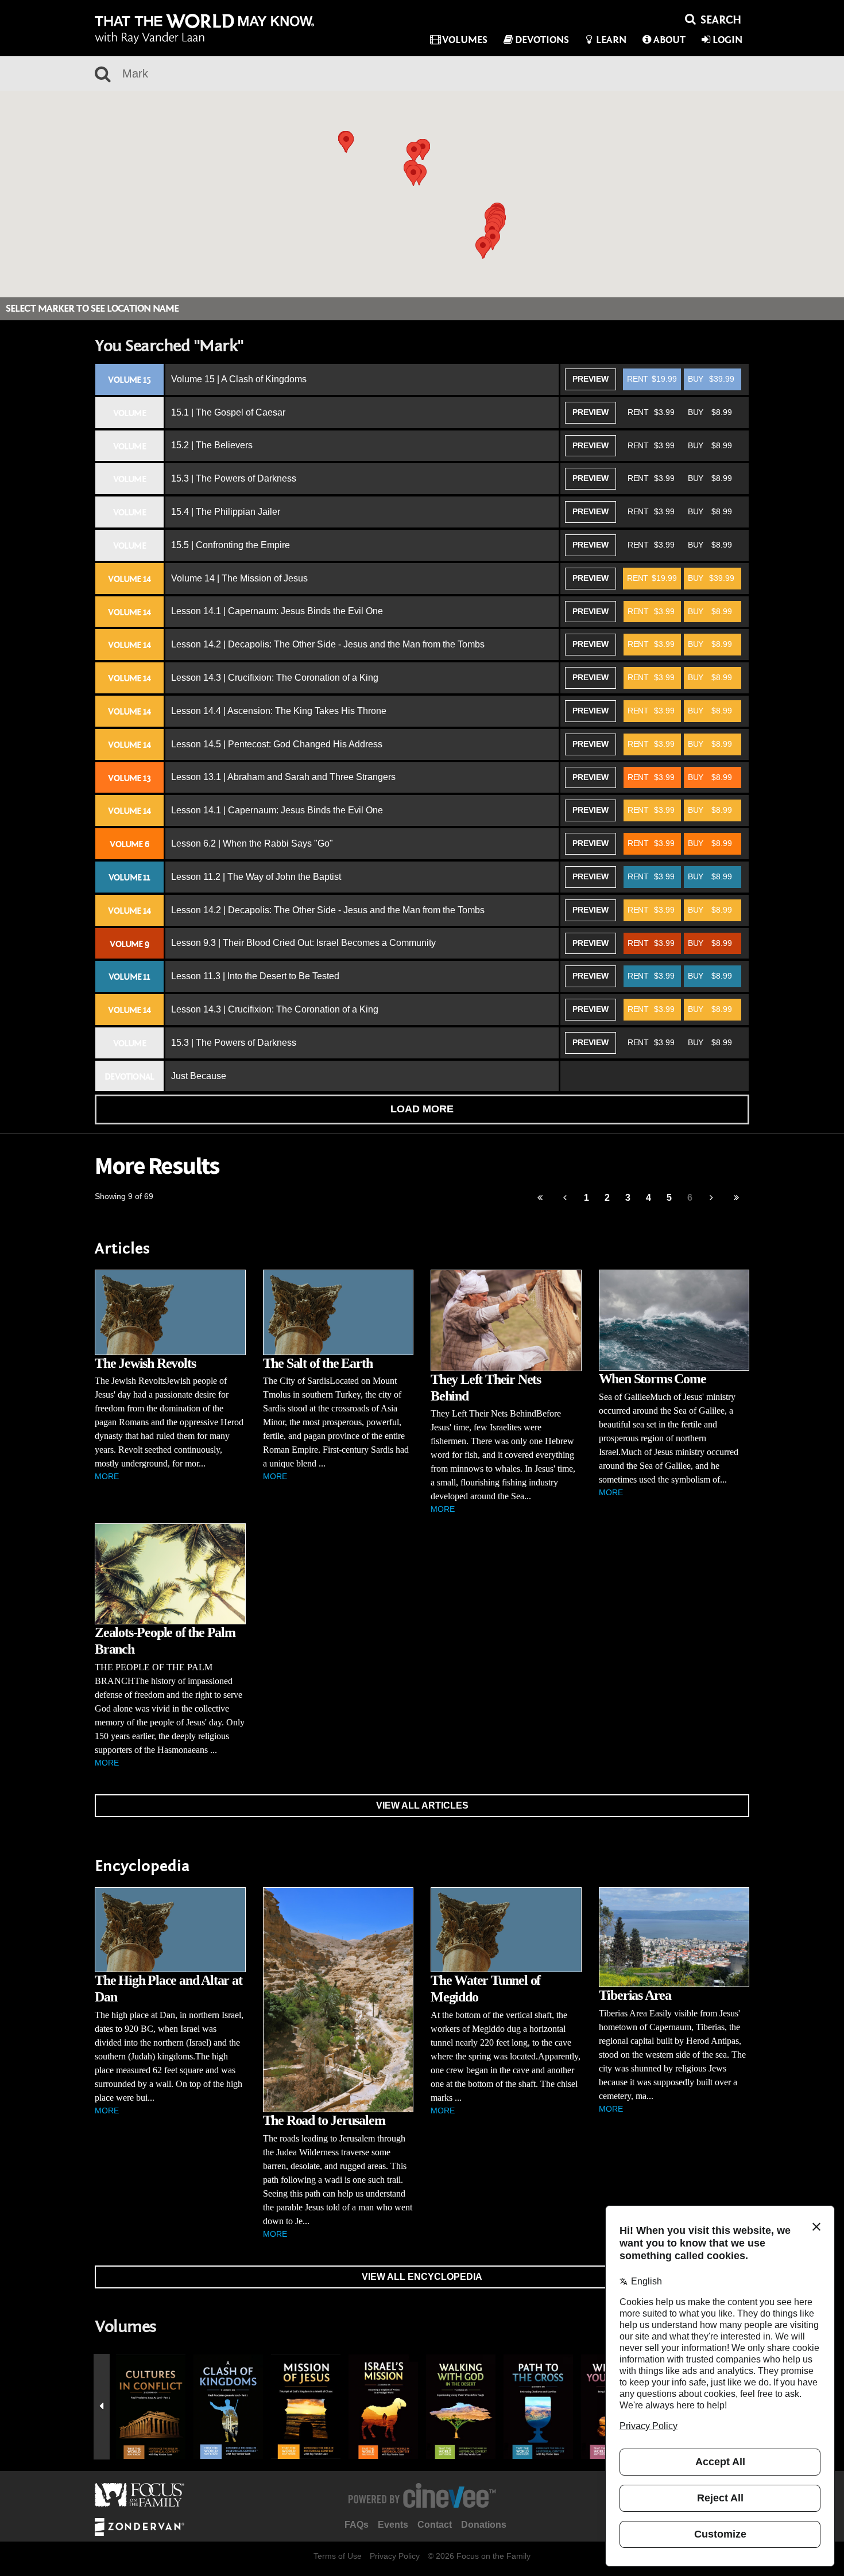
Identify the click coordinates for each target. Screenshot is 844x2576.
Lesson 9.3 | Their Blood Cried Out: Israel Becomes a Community (303, 943)
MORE (107, 1476)
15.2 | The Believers (212, 445)
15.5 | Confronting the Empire (231, 545)
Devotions (542, 40)
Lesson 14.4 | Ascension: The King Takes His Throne (279, 711)
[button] (414, 152)
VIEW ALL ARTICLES (422, 1805)
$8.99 (710, 412)
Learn (611, 40)
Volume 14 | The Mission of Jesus (239, 578)
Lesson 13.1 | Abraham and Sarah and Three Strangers (283, 777)
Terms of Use (338, 2556)
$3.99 (651, 412)
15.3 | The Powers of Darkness (234, 478)
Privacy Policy (395, 2556)
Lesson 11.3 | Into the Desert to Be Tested (255, 976)
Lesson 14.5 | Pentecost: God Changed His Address (277, 744)
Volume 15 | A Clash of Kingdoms (239, 379)
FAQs (357, 2525)
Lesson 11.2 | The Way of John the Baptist (256, 877)
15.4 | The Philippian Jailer (226, 512)
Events (393, 2525)
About (669, 40)
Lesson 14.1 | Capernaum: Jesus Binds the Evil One (277, 611)
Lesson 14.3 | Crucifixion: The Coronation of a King (275, 678)
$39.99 (711, 379)
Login (727, 40)
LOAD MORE (422, 1109)
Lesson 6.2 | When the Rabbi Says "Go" (252, 843)
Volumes (465, 40)
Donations (484, 2525)
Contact (435, 2525)
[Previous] (540, 1198)
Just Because (199, 1076)
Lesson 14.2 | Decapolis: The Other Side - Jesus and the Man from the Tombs (328, 644)
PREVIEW (591, 379)
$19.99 (652, 379)
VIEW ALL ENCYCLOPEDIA (422, 2277)
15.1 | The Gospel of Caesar (228, 412)
